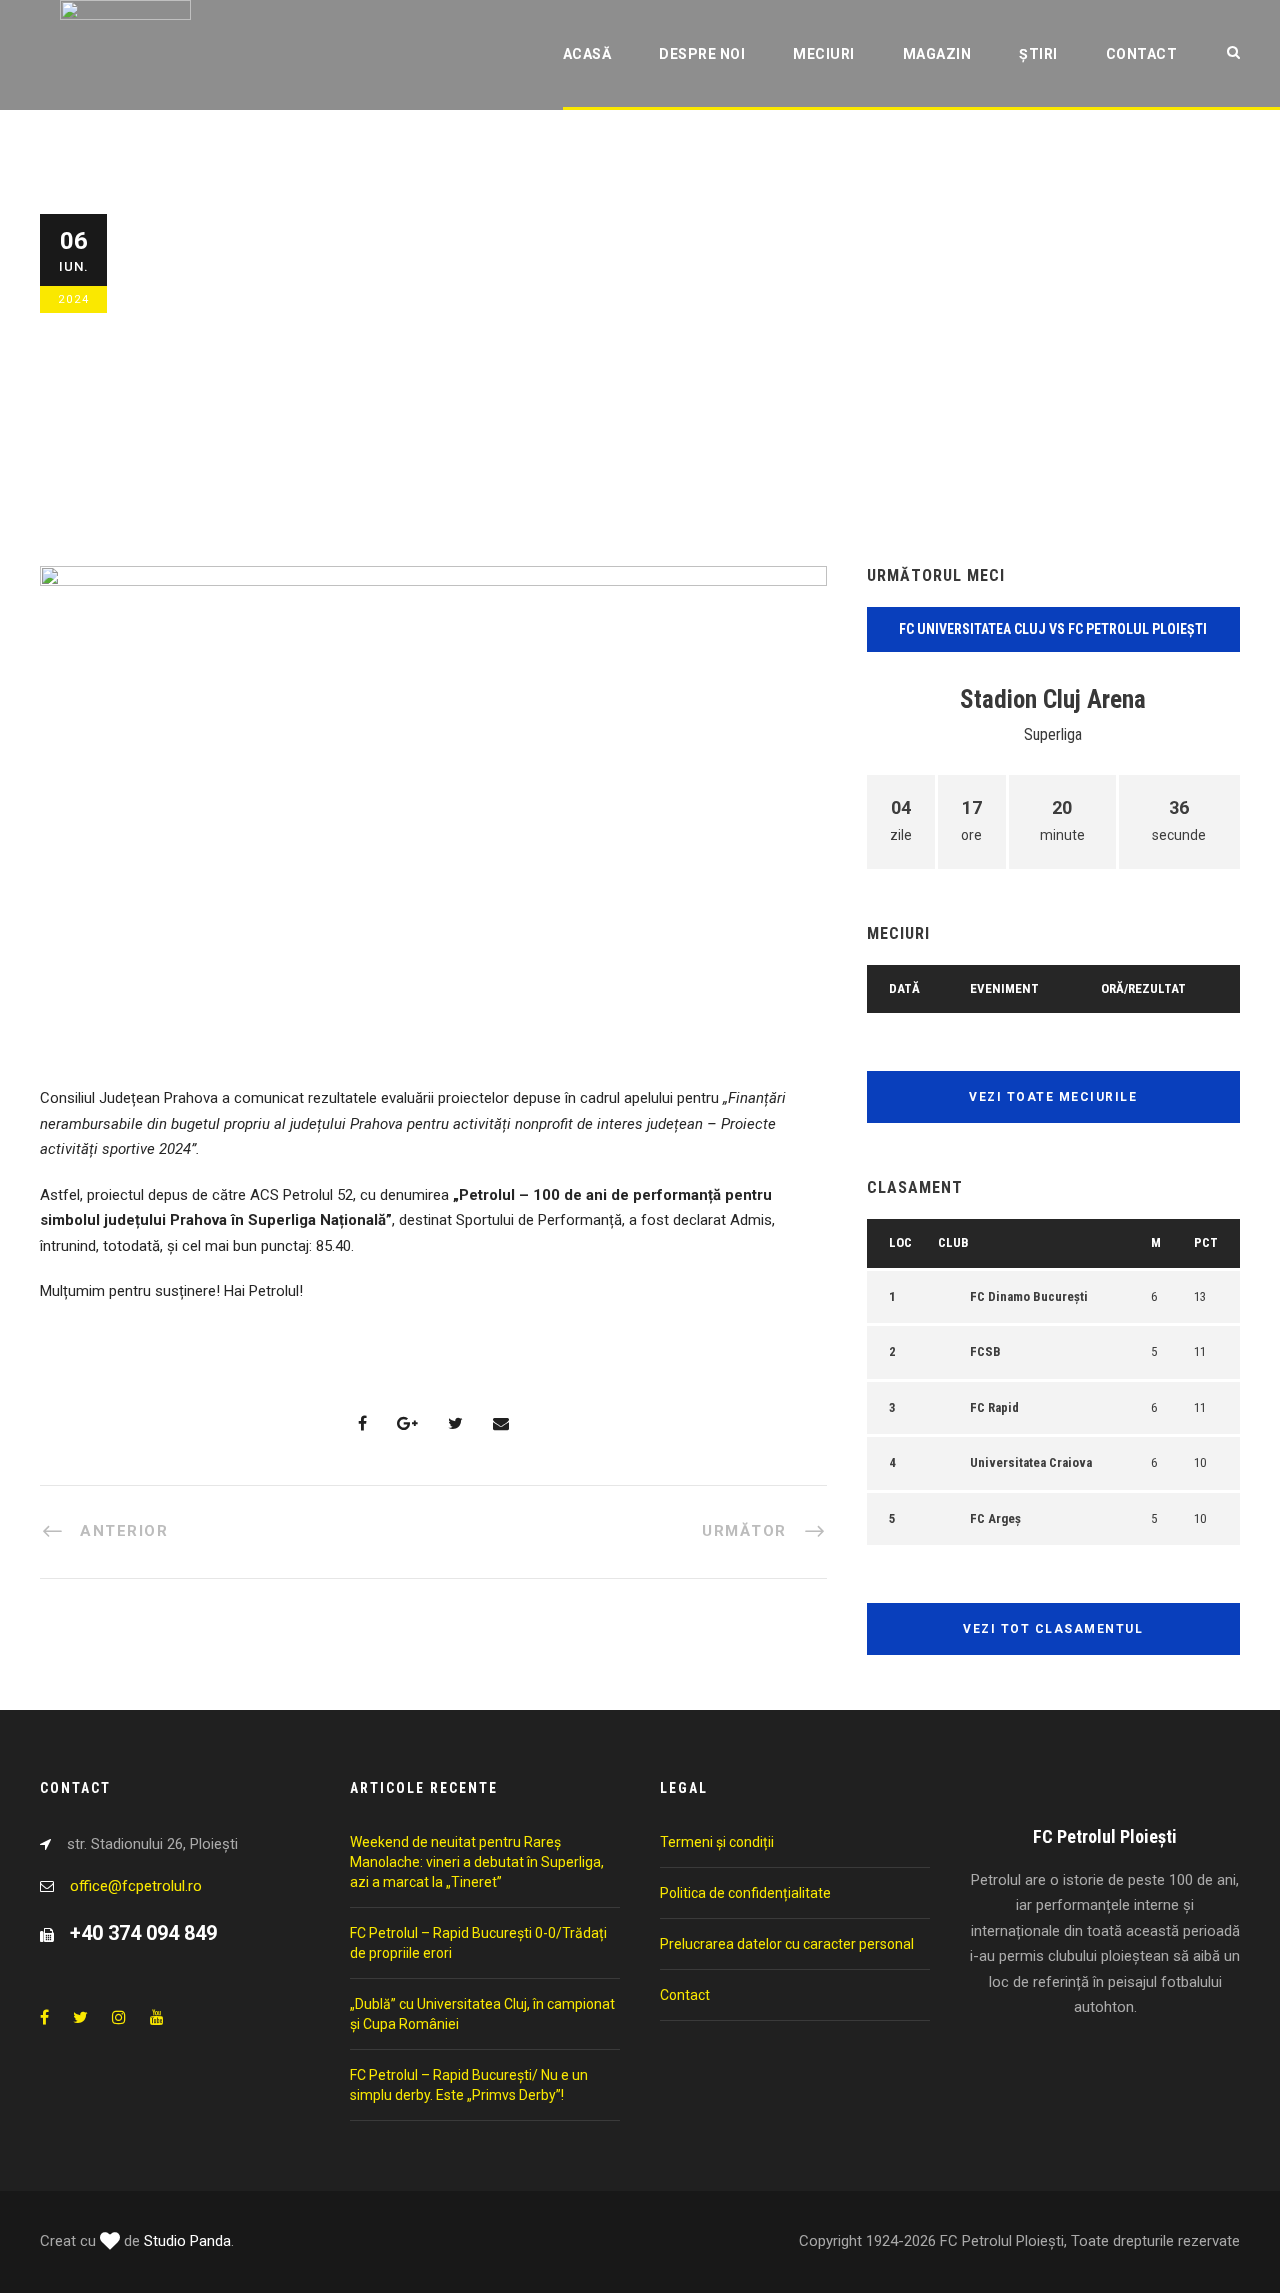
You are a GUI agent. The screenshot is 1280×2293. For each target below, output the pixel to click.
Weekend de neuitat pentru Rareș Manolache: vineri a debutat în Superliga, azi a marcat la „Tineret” (477, 1862)
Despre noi (702, 54)
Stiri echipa (332, 407)
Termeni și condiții (717, 1842)
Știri (1038, 54)
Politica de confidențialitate (745, 1893)
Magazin (937, 54)
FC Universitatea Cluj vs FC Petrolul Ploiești (1053, 629)
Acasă (587, 54)
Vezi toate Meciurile (1053, 1097)
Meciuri (824, 54)
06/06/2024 (204, 407)
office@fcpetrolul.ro (136, 1886)
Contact (1142, 54)
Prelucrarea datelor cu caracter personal (787, 1944)
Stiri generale (430, 407)
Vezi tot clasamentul (1053, 1629)
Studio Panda (187, 2241)
